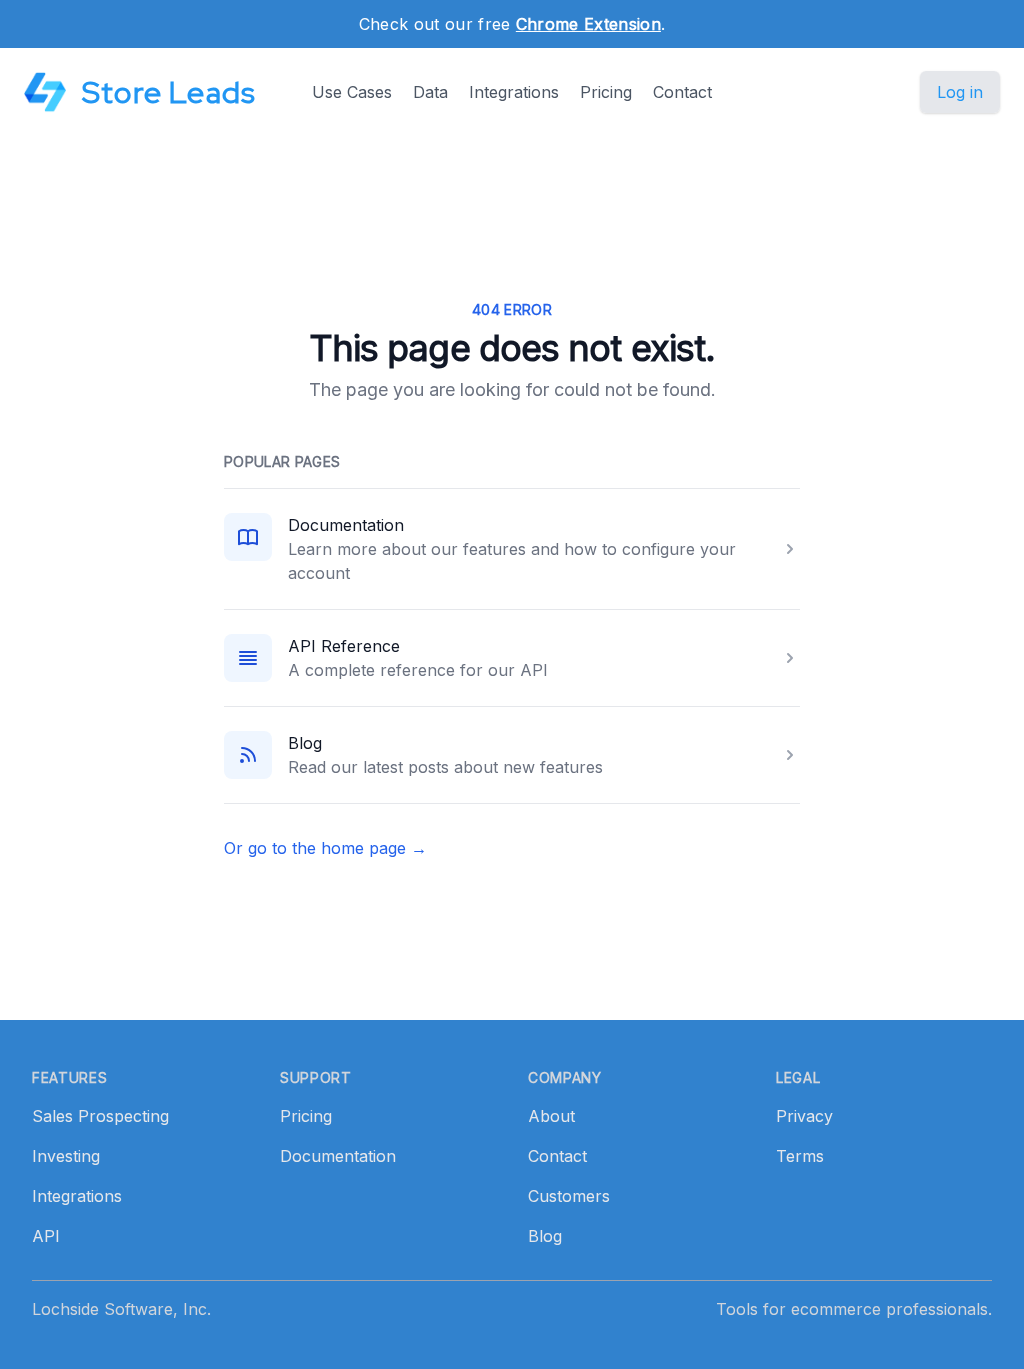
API (46, 1236)
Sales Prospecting (100, 1116)
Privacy (804, 1116)
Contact (682, 92)
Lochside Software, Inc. (121, 1309)
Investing (66, 1156)
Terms (800, 1156)
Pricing (606, 92)
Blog (305, 743)
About (551, 1116)
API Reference (344, 646)
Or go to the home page (325, 848)
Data (430, 92)
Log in (960, 92)
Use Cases (352, 92)
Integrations (514, 92)
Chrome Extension (588, 24)
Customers (569, 1196)
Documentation (346, 525)
